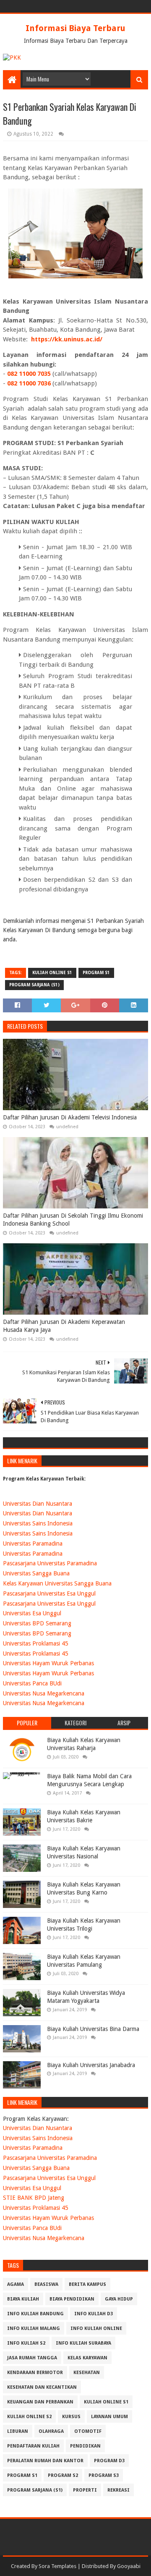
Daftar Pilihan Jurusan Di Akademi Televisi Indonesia (70, 1117)
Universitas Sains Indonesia (38, 1523)
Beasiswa (46, 2284)
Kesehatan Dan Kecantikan (42, 2387)
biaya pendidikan (72, 2299)
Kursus (71, 2417)
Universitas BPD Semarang (37, 1623)
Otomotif (88, 2431)
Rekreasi (118, 2490)
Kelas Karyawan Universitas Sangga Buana (57, 1583)
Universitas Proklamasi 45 (36, 1643)
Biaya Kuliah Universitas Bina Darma (93, 2029)
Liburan (18, 2431)
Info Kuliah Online (96, 2328)
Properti (85, 2490)
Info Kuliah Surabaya (83, 2343)
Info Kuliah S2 (26, 2343)
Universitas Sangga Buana (36, 1573)
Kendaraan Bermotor (35, 2373)
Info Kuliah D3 (94, 2314)
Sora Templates (57, 2566)
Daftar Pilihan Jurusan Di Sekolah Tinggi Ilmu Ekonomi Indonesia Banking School (73, 1220)
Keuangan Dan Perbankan (40, 2402)
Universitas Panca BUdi (32, 1683)
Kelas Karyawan (87, 2358)
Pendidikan (85, 2446)
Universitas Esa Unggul (32, 1613)
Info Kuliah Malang (34, 2328)
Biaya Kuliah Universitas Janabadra (91, 2065)
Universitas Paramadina (33, 1544)
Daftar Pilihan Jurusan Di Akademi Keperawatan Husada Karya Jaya (64, 1326)
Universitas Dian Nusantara (38, 1504)
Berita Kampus (87, 2284)
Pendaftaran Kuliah (33, 2446)
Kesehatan (87, 2373)
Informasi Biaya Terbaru (75, 28)
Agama (16, 2284)
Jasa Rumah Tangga (32, 2358)
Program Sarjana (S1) (34, 985)
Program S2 (63, 2475)
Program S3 (104, 2475)
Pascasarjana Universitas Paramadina (50, 1563)
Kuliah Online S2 (29, 2417)
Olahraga (51, 2431)
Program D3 (109, 2461)
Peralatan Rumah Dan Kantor (45, 2461)
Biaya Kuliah (23, 2299)
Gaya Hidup (119, 2299)
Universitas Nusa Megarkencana (44, 1693)
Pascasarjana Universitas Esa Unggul (49, 1593)
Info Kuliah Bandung (35, 2314)
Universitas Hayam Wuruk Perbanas (48, 1663)
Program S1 (96, 973)
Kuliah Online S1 (52, 973)
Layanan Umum (109, 2417)
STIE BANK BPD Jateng (34, 2198)
